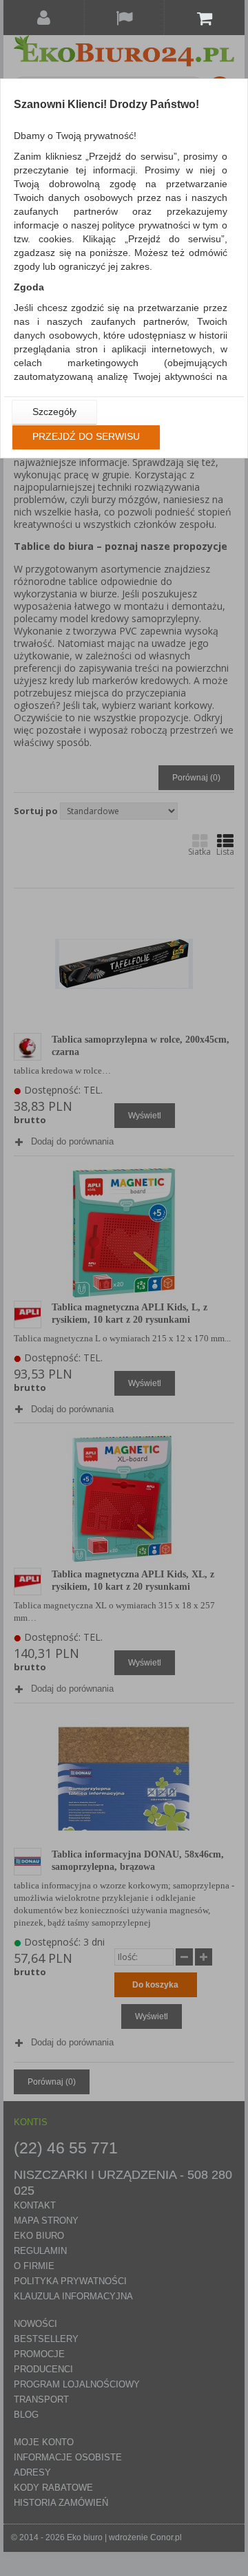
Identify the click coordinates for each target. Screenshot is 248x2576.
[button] (54, 412)
